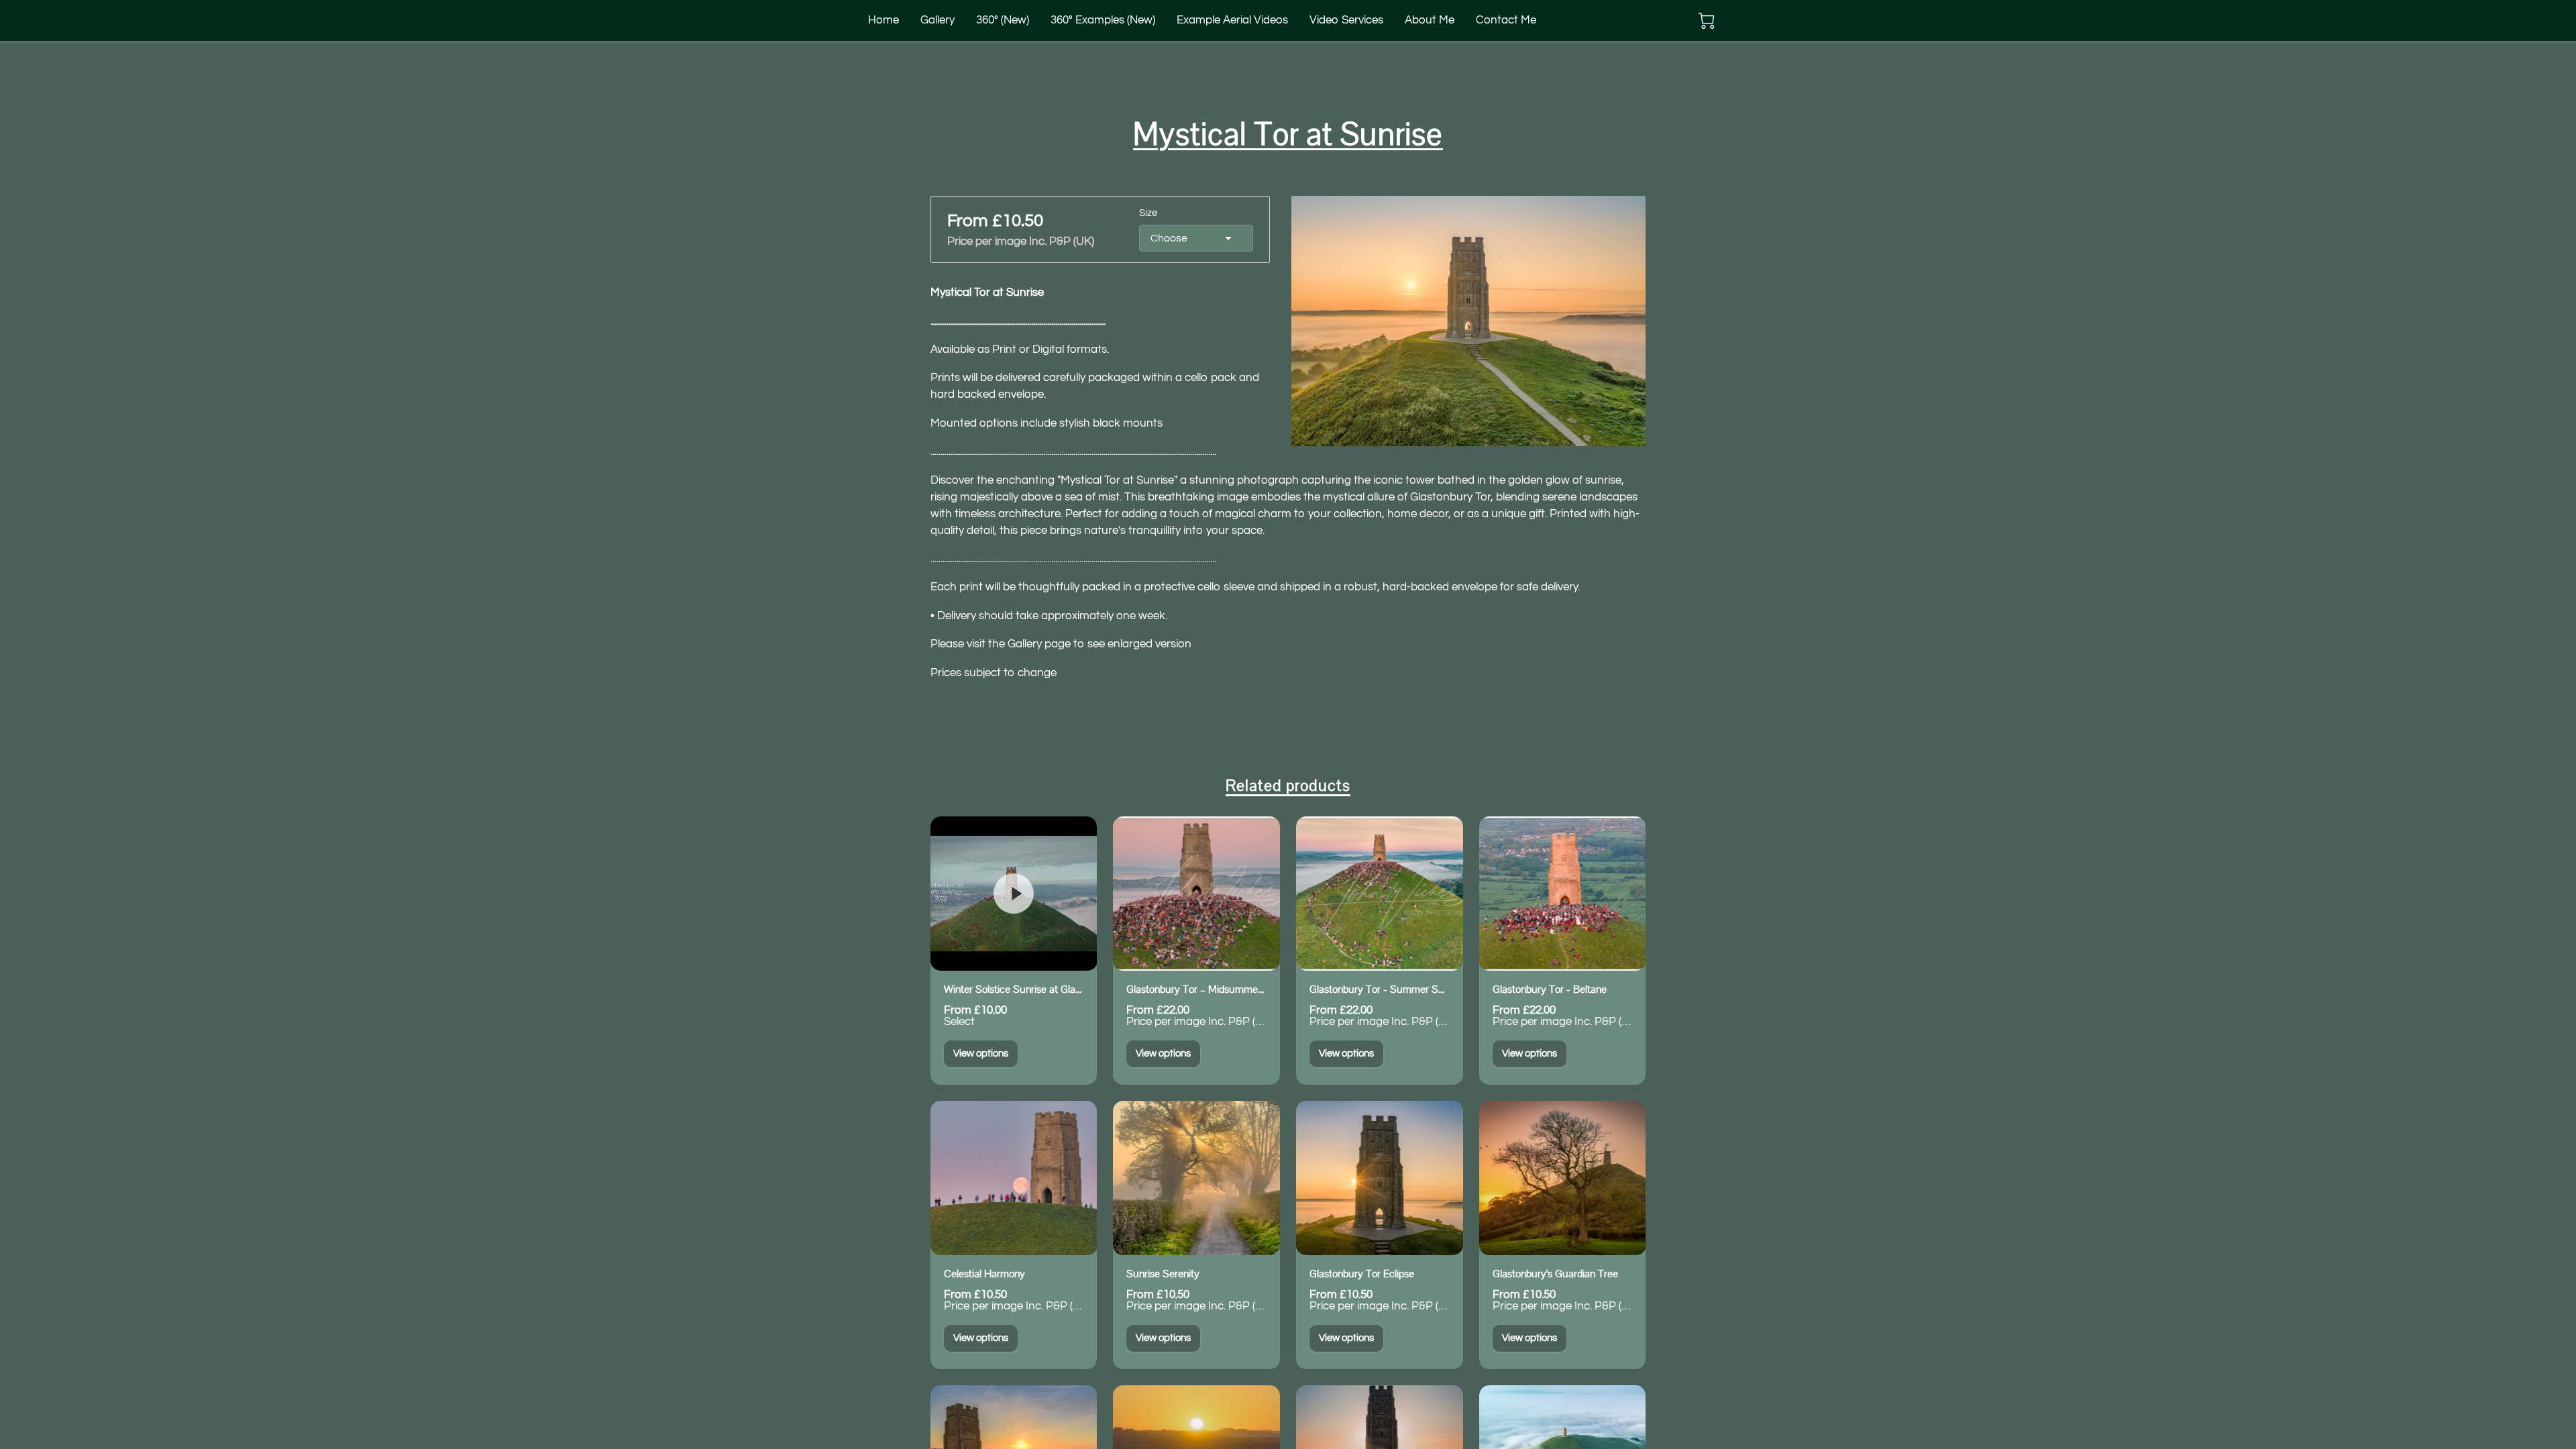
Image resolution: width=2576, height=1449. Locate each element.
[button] (1196, 238)
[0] (1707, 21)
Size (1148, 213)
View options (981, 1054)
